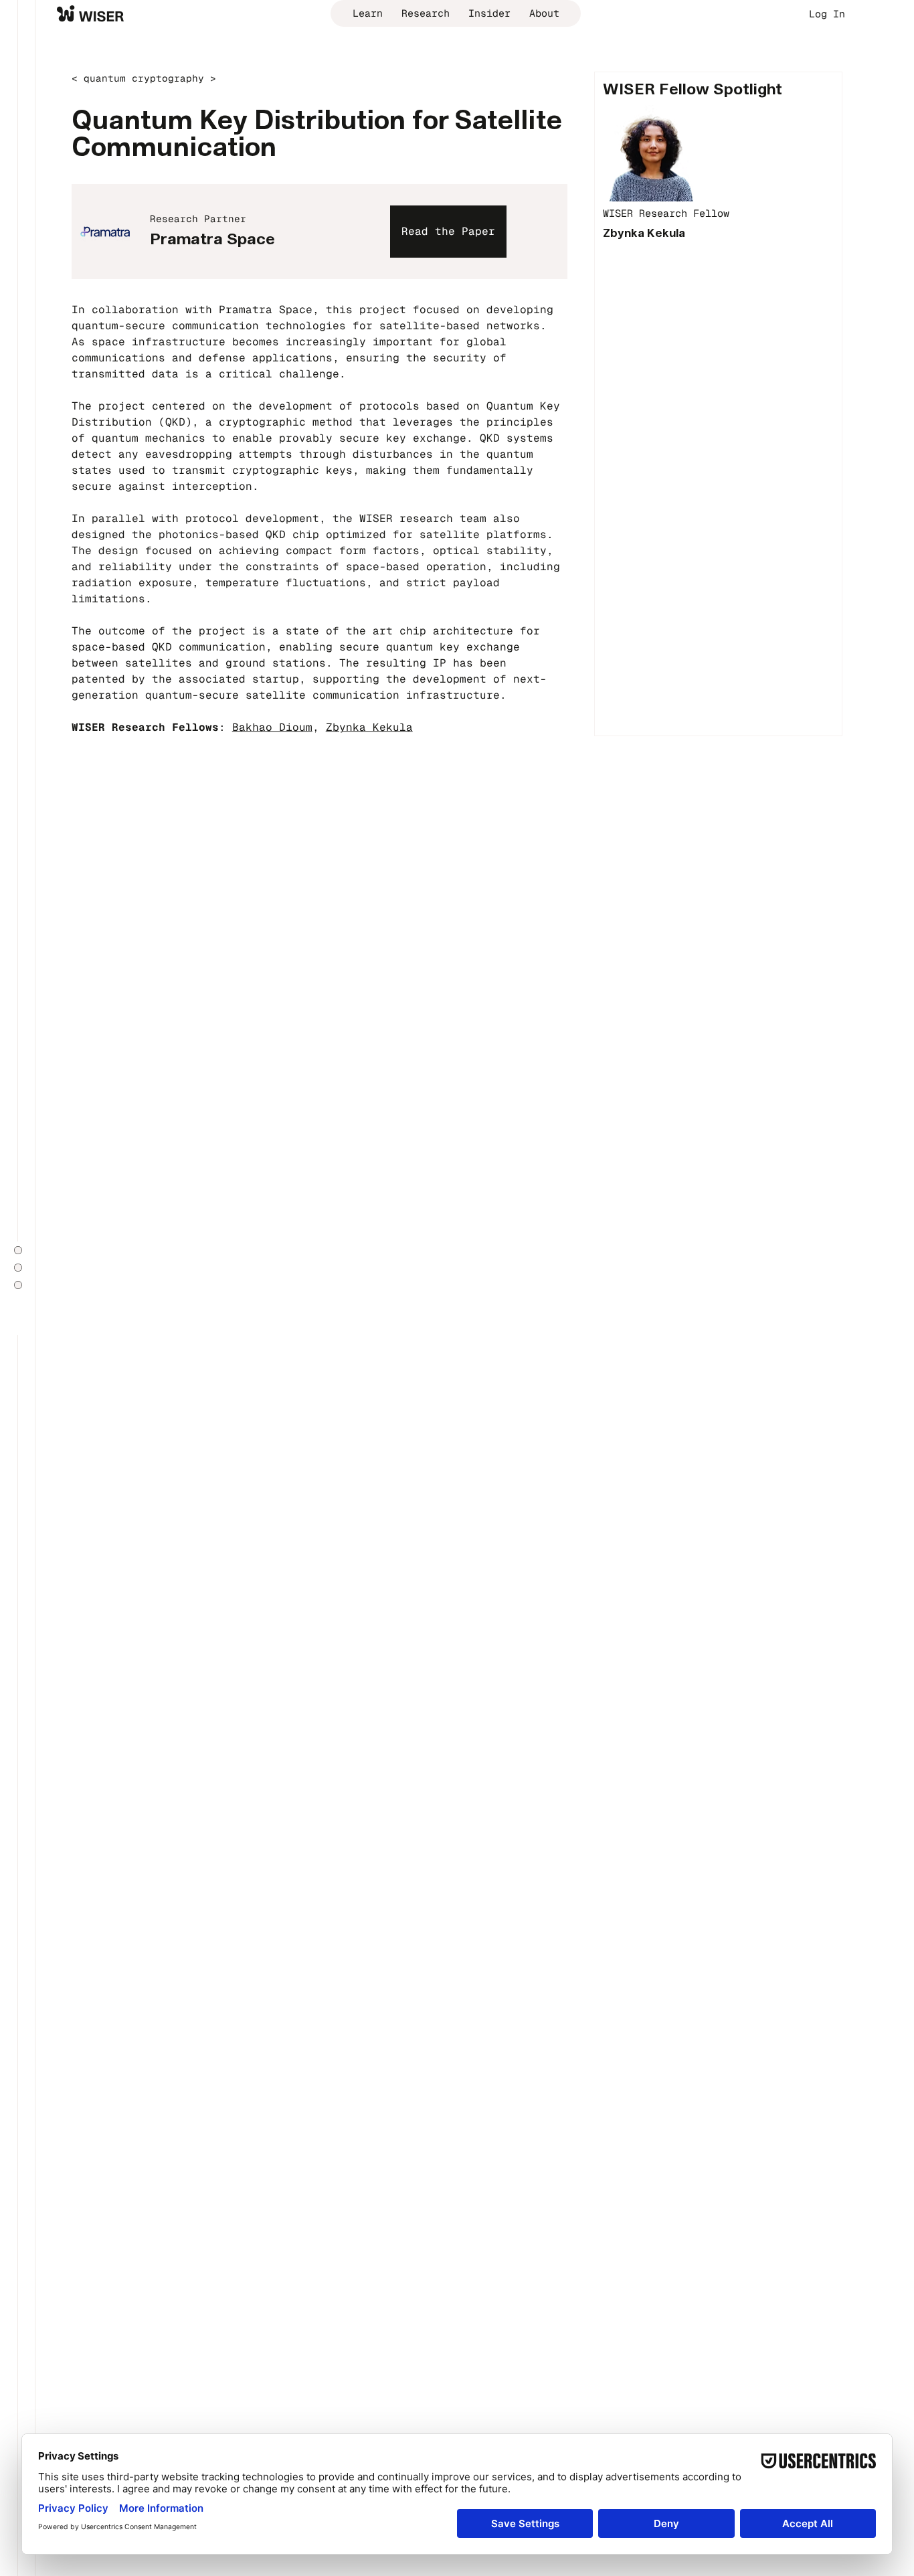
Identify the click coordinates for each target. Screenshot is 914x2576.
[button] (448, 231)
